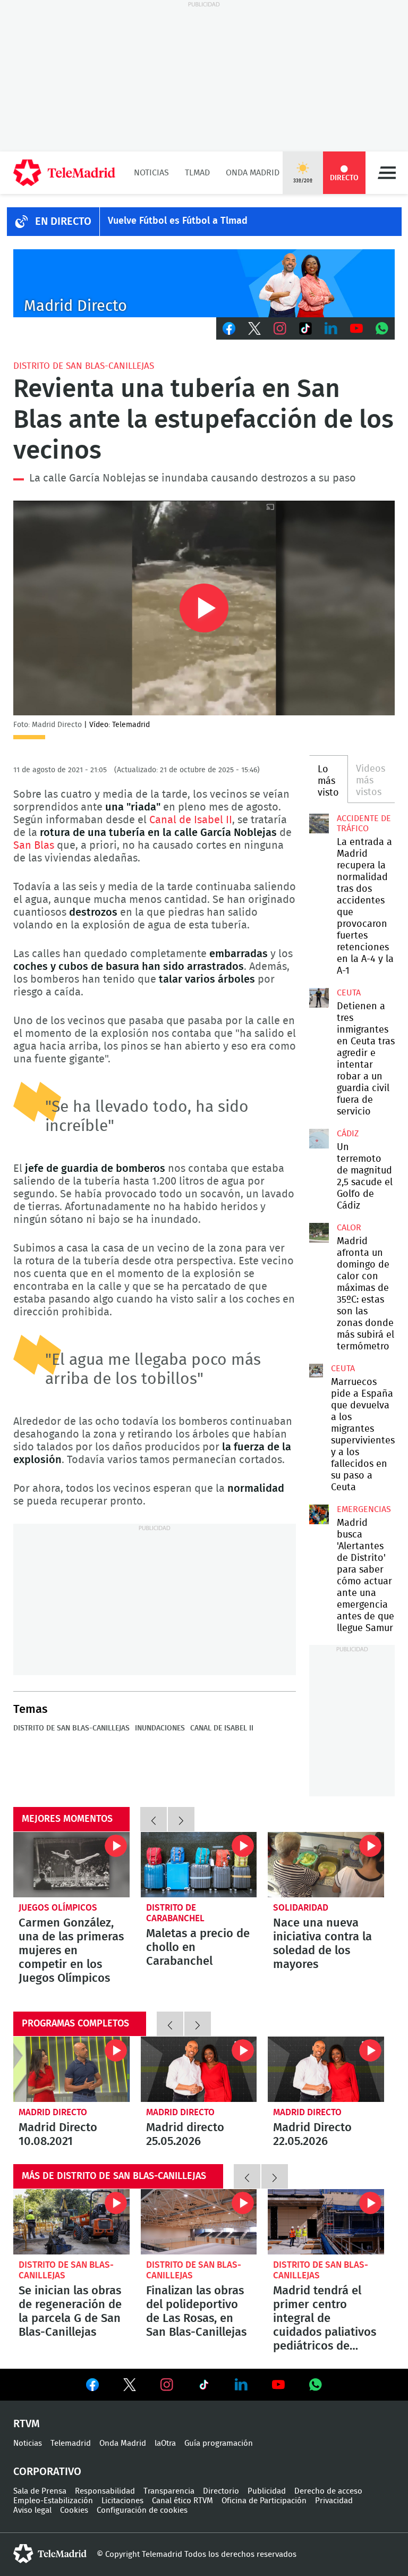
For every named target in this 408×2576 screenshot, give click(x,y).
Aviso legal (32, 2510)
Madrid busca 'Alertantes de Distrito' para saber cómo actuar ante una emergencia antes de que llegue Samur (319, 1514)
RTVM (27, 2424)
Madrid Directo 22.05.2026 (326, 2069)
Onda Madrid (253, 173)
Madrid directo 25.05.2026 (199, 2069)
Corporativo (47, 2472)
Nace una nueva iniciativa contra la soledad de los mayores (326, 1865)
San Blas (34, 846)
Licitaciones (122, 2501)
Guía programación (219, 2443)
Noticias (151, 173)
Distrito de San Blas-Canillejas (84, 366)
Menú (387, 173)
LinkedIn (331, 328)
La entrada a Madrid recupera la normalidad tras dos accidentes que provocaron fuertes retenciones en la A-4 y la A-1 (319, 823)
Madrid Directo (53, 2112)
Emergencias (364, 1509)
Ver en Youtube (278, 2385)
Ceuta (349, 993)
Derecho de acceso (328, 2491)
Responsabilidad (105, 2491)
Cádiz (348, 1134)
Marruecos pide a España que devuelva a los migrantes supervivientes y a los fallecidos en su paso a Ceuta (316, 1371)
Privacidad (334, 2501)
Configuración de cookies (142, 2510)
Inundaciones (160, 1728)
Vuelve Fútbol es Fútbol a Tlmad (178, 221)
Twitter (254, 328)
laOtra (165, 2443)
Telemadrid (71, 2443)
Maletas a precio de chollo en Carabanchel (199, 1865)
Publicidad (267, 2491)
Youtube (356, 328)
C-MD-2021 (204, 283)
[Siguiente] (181, 1819)
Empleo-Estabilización (53, 2501)
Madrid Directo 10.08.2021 (71, 2069)
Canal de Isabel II (191, 820)
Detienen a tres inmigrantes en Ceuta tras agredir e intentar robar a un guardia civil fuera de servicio (319, 998)
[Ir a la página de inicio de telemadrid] (64, 173)
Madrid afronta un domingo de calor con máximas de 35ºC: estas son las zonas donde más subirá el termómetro (319, 1232)
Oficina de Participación (264, 2501)
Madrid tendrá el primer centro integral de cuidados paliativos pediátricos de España (326, 2222)
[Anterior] (154, 1819)
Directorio (221, 2491)
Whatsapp (382, 328)
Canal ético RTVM (182, 2501)
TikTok (305, 328)
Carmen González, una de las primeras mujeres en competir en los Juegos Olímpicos (71, 1865)
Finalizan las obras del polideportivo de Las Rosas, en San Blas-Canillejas (199, 2222)
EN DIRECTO (63, 222)
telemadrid (50, 2554)
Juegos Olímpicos (58, 1908)
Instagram (280, 328)
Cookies (74, 2510)
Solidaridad (301, 1908)
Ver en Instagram (167, 2385)
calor (349, 1228)
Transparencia (169, 2491)
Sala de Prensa (40, 2491)
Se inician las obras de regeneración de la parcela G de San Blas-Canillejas (71, 2222)
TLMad (197, 173)
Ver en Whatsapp (316, 2385)
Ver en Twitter (130, 2387)
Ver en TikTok (204, 2387)
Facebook (229, 328)
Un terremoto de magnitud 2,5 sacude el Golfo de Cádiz (319, 1138)
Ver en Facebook (92, 2387)
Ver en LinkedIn (241, 2385)
